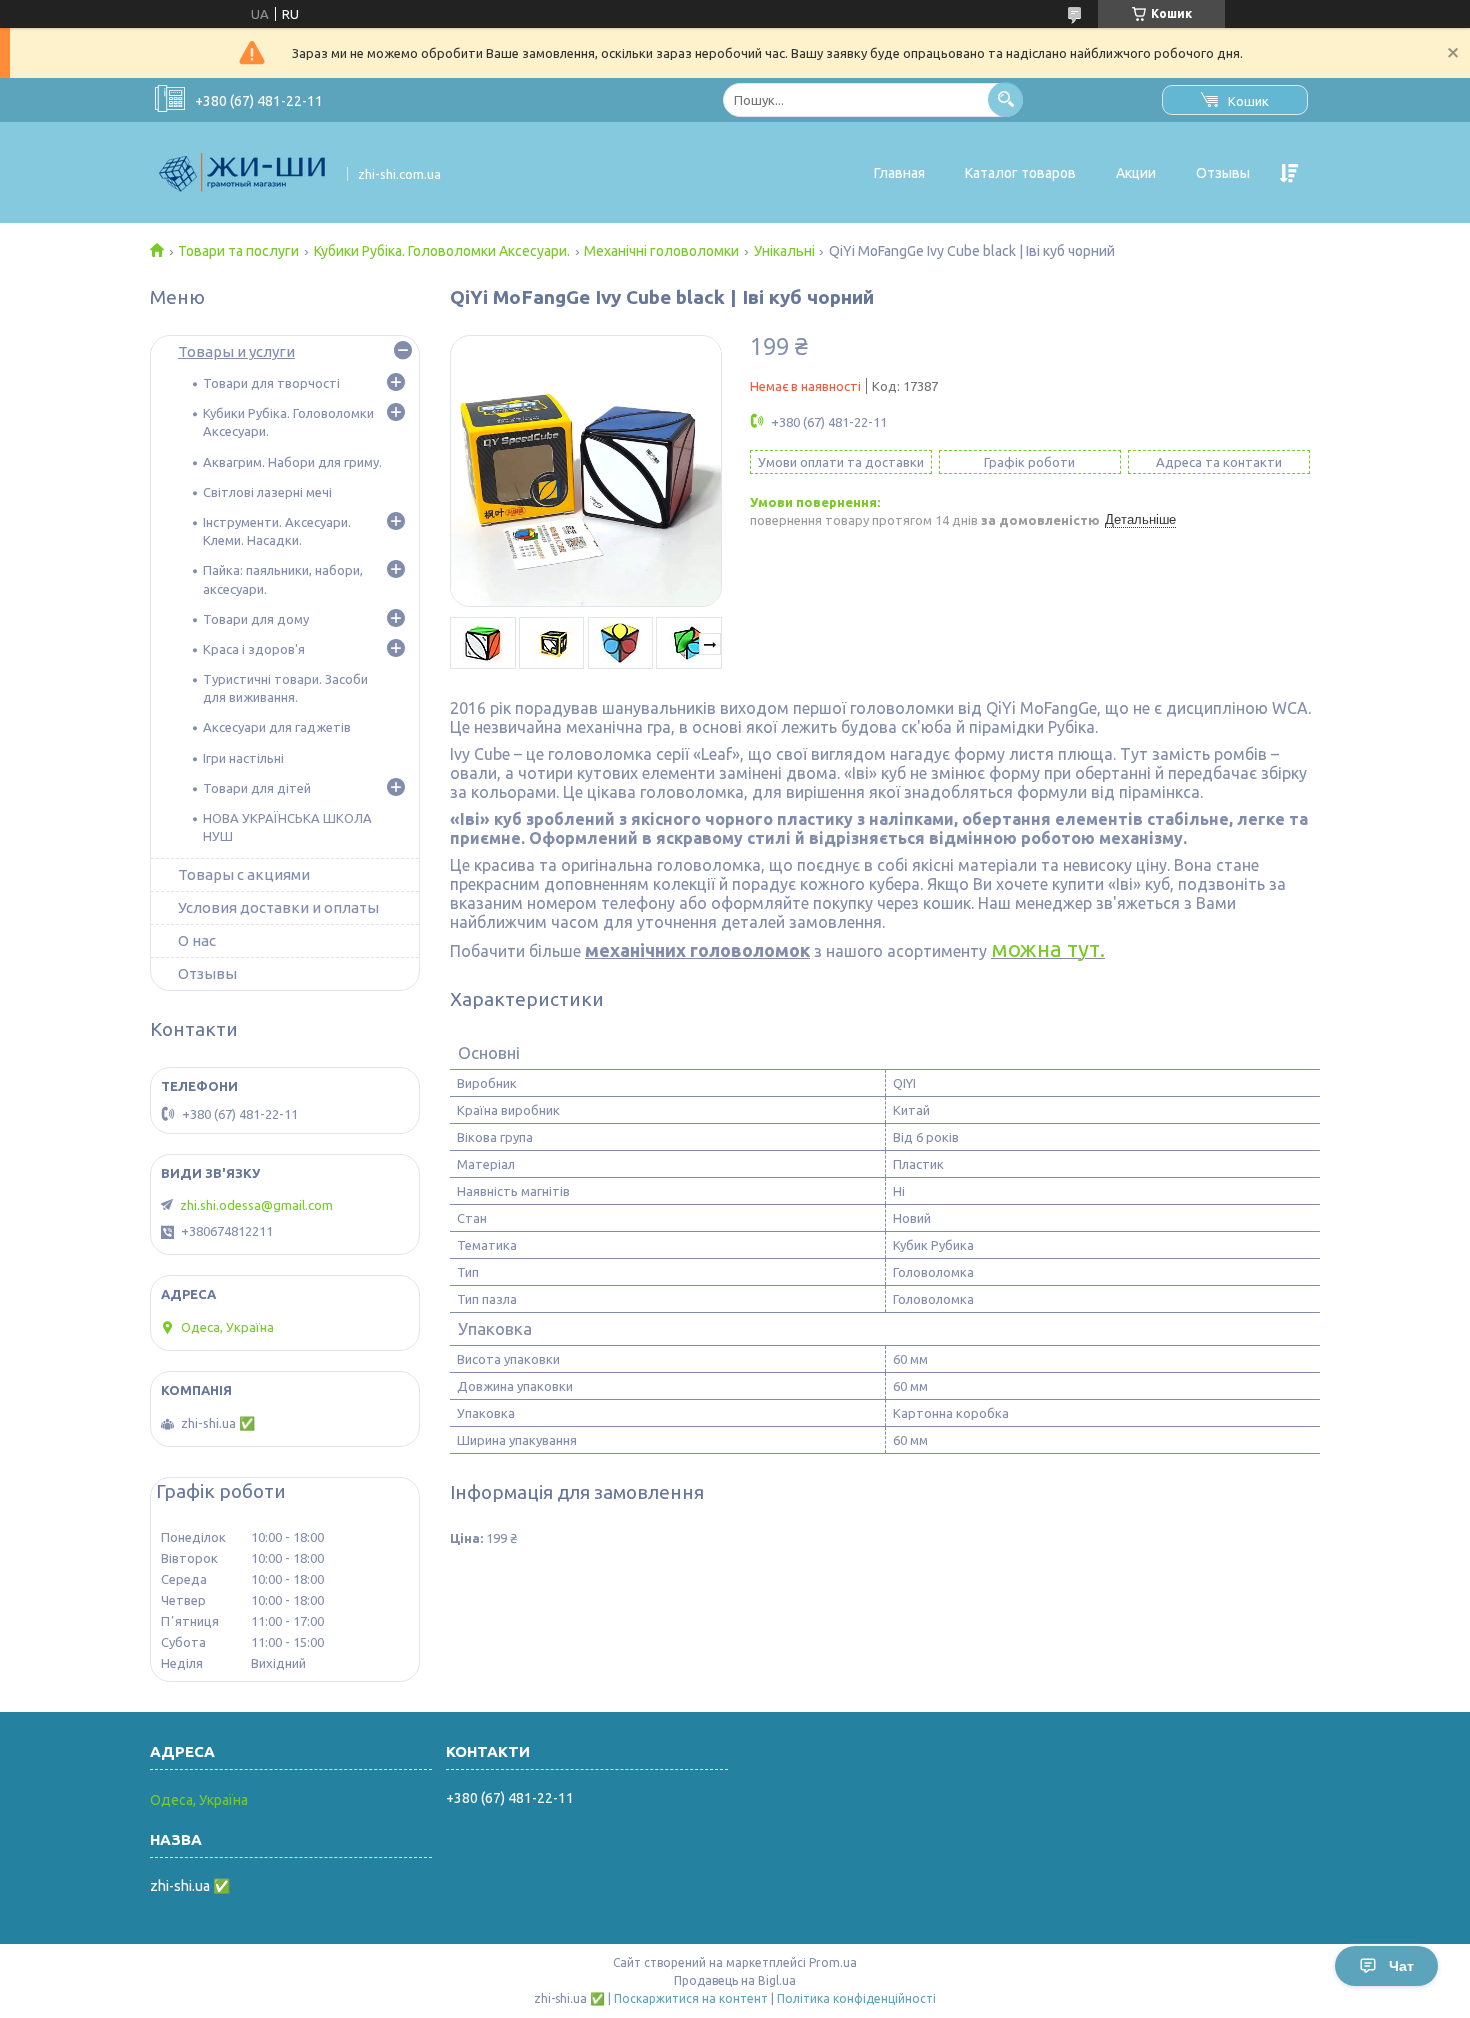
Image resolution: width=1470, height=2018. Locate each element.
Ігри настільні (243, 758)
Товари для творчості (271, 383)
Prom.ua (833, 1962)
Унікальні (784, 251)
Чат (1401, 1966)
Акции (1136, 173)
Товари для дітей (257, 788)
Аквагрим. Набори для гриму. (292, 462)
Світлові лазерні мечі (267, 492)
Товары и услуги (236, 351)
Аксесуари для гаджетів (277, 727)
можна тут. (1048, 948)
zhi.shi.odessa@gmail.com (256, 1205)
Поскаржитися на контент (691, 1998)
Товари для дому (256, 619)
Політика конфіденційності (856, 1998)
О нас (197, 940)
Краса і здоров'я (254, 649)
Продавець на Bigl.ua (735, 1980)
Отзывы (1223, 173)
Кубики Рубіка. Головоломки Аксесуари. (442, 251)
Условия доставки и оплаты (278, 907)
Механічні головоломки (661, 251)
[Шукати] (1005, 99)
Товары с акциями (244, 874)
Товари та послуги (238, 251)
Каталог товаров (1020, 173)
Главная (899, 173)
